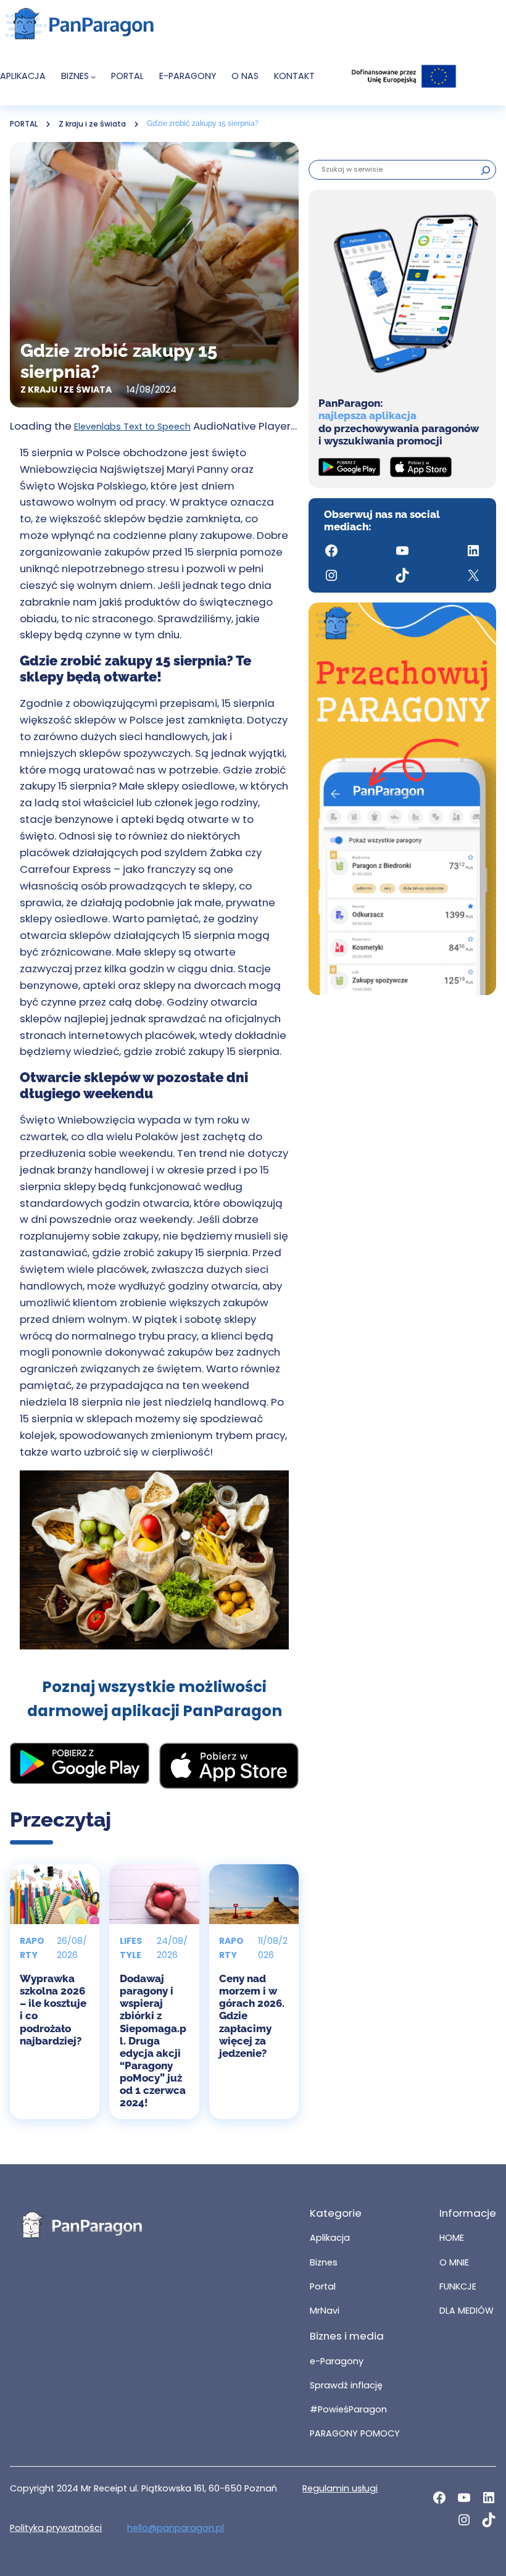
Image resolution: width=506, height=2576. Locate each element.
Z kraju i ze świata (92, 124)
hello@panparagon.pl (176, 2528)
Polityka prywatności (56, 2528)
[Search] (486, 170)
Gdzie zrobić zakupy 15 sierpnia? (204, 123)
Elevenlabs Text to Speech (132, 427)
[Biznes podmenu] (93, 77)
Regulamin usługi (340, 2488)
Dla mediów (467, 2311)
